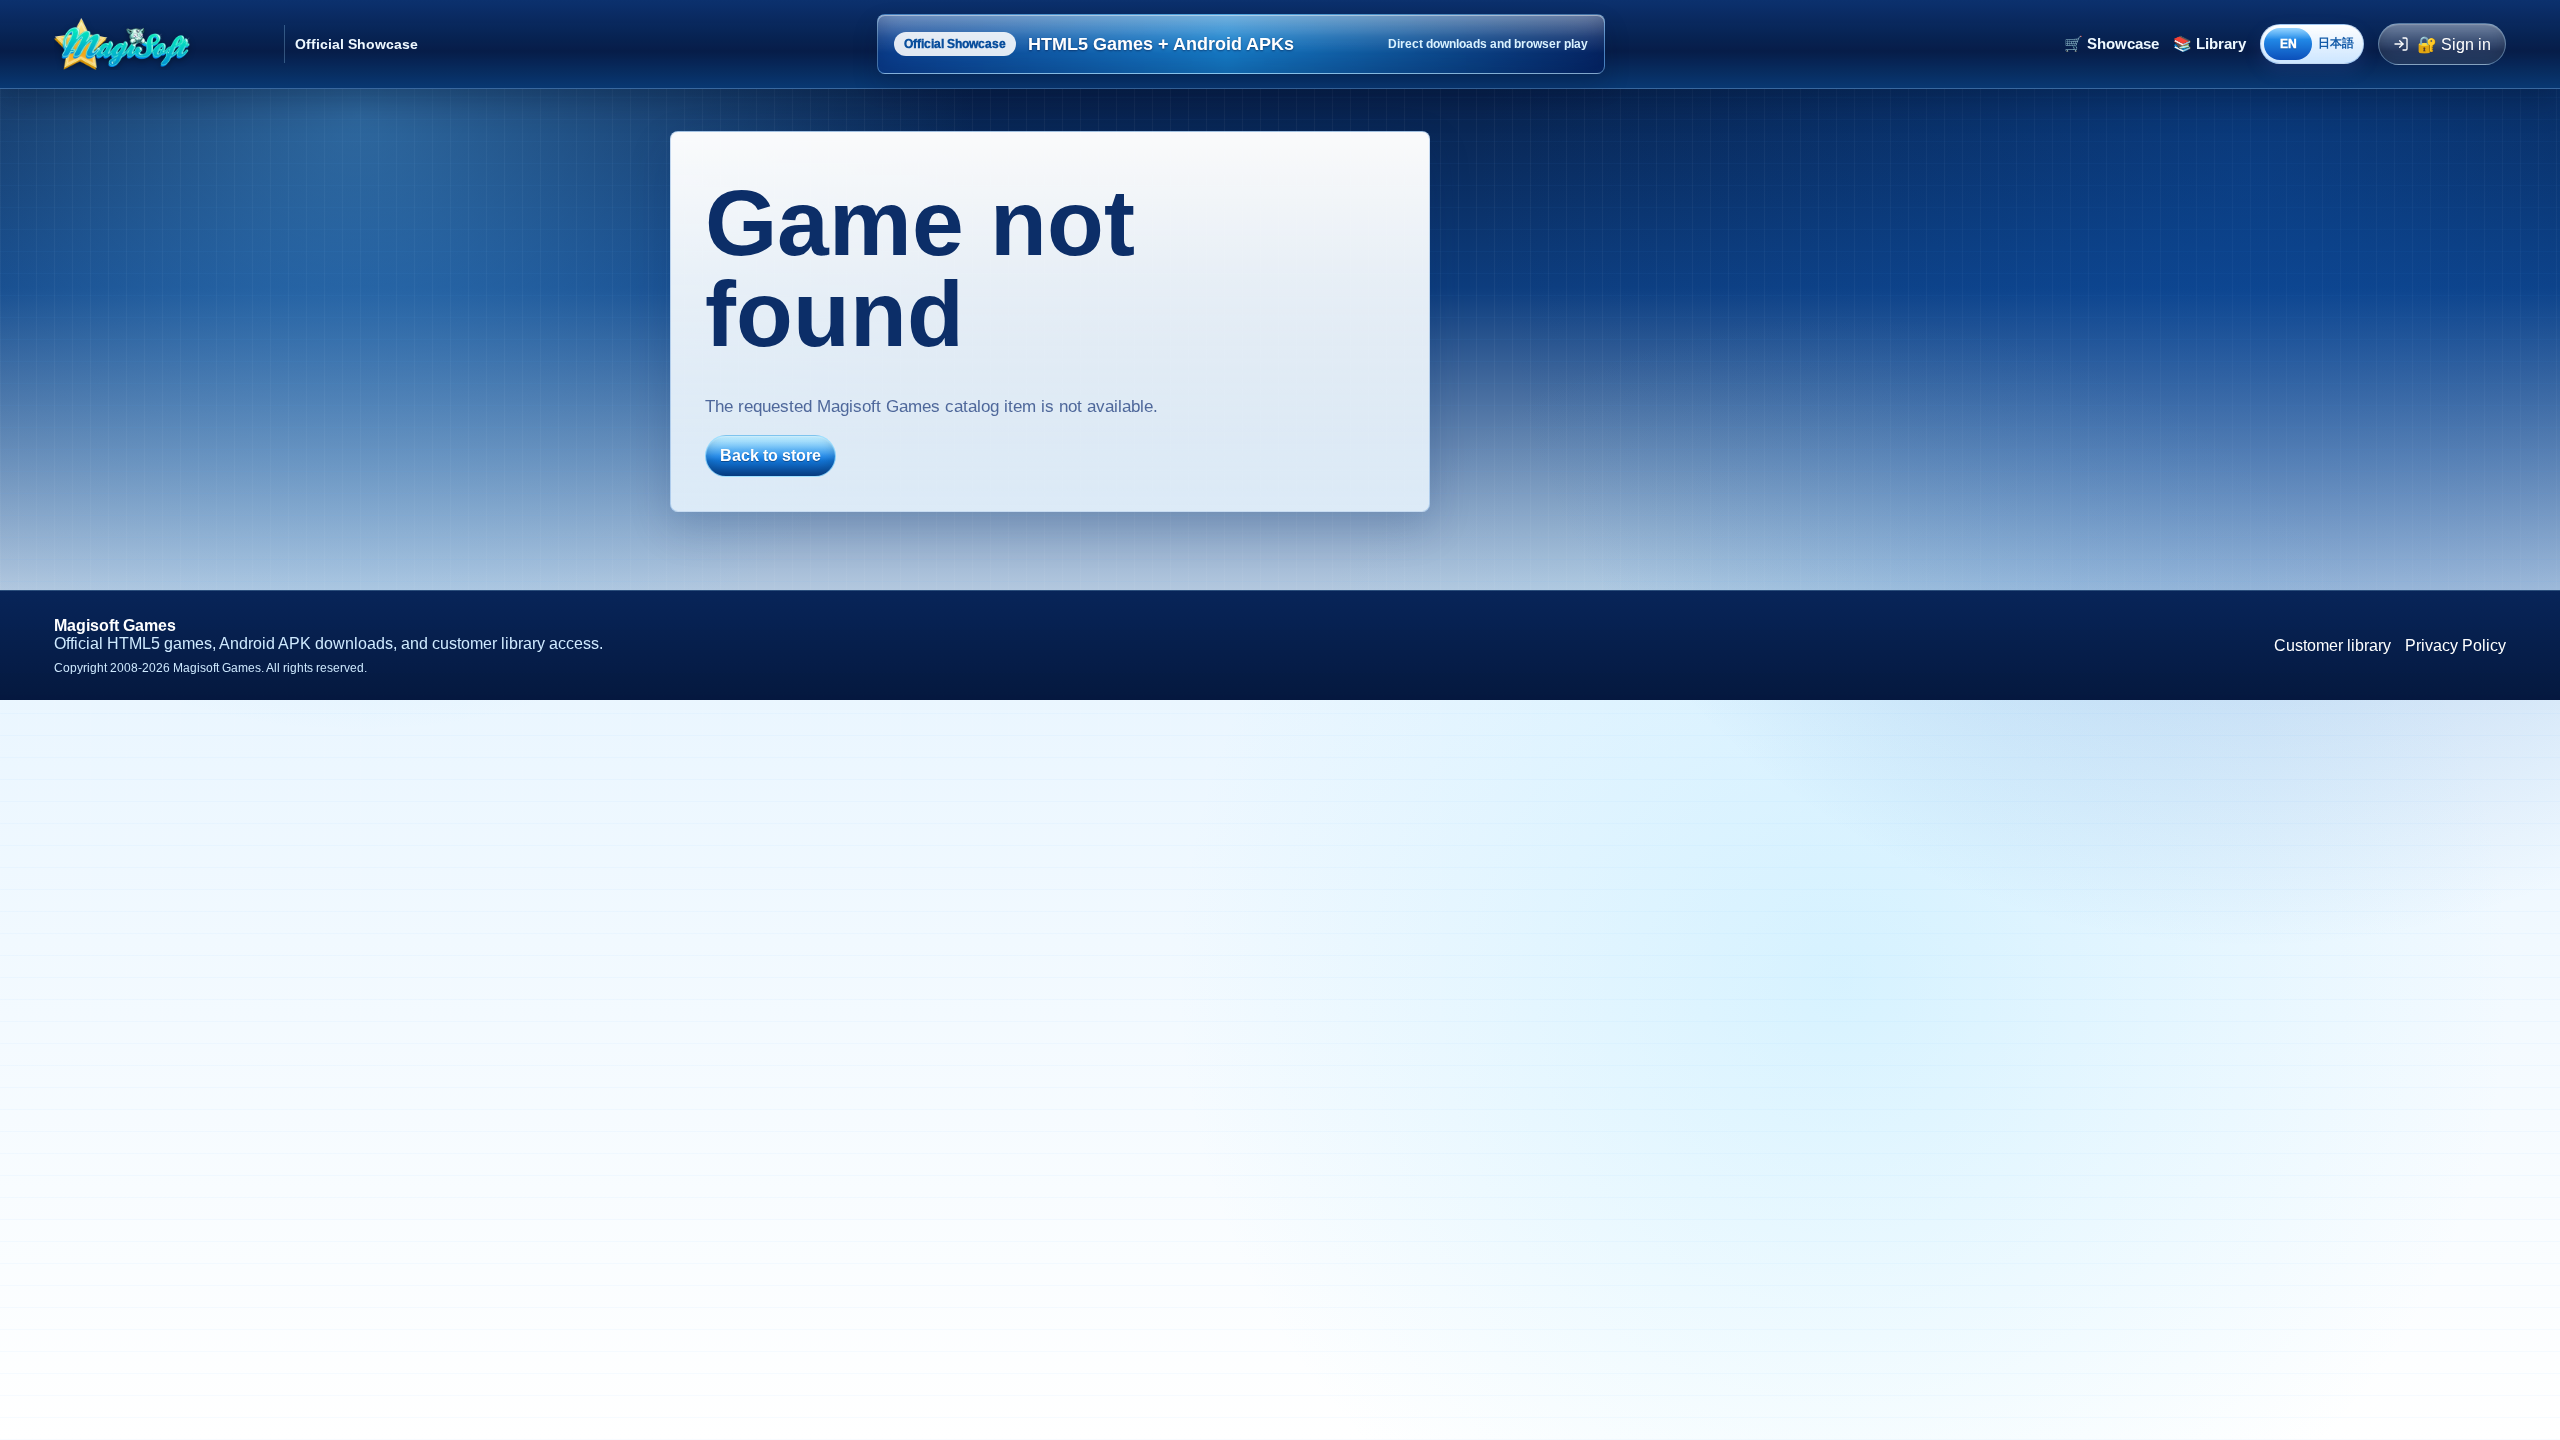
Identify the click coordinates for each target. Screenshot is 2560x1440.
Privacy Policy (2455, 645)
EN (2288, 44)
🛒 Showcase (2111, 43)
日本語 (2336, 43)
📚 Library (2209, 43)
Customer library (2332, 645)
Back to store (770, 455)
